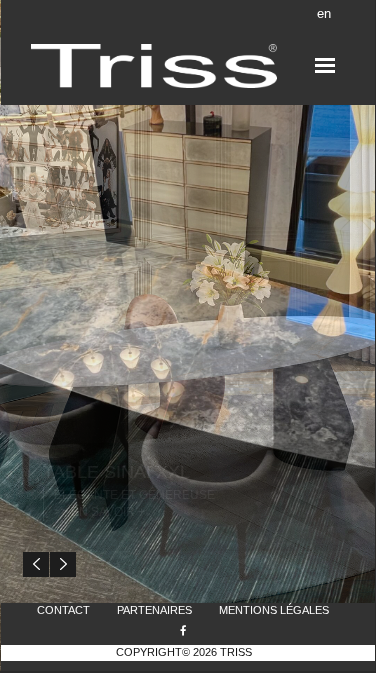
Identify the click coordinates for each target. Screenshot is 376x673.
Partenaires (154, 610)
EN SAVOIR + (108, 512)
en (324, 13)
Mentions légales (274, 610)
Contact (63, 610)
